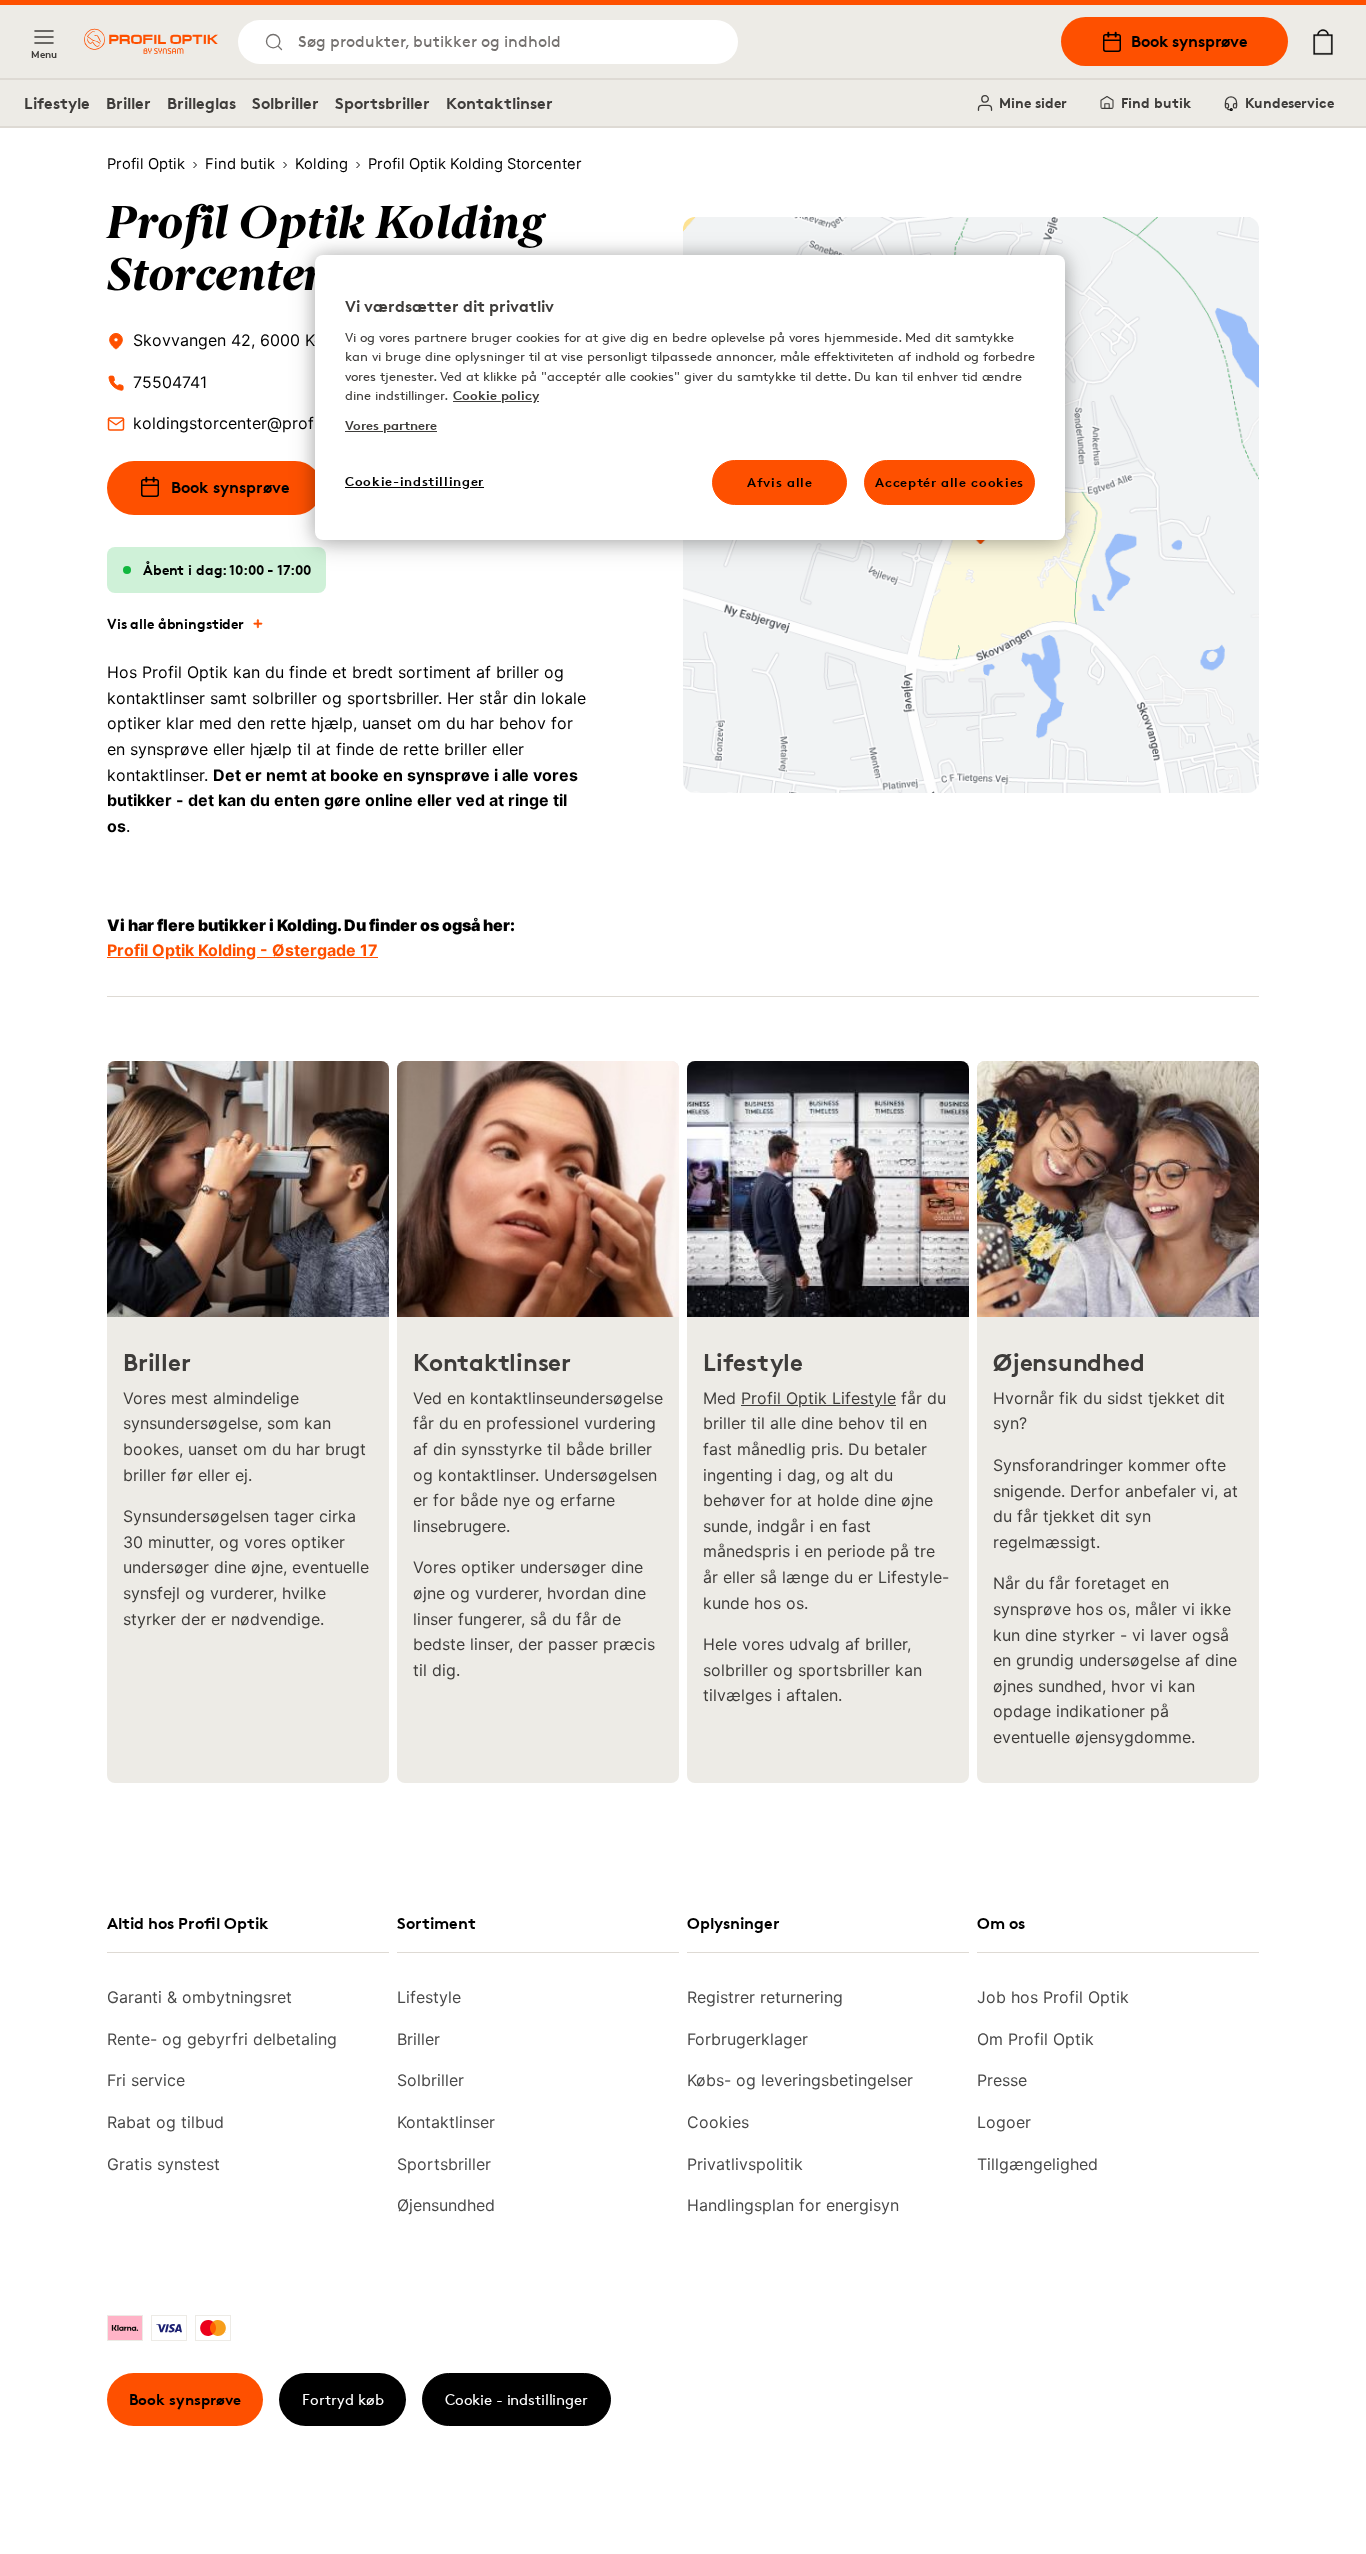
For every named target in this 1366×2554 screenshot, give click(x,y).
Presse (1002, 2080)
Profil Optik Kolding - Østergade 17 (242, 950)
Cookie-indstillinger (414, 481)
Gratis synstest (163, 2164)
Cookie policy (496, 395)
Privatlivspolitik (745, 2164)
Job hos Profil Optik (1053, 1997)
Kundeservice (1289, 102)
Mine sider (1033, 102)
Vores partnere (391, 425)
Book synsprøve (1189, 41)
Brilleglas (201, 103)
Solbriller (285, 103)
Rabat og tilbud (165, 2122)
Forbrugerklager (747, 2039)
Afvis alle (780, 482)
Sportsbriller (382, 103)
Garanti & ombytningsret (199, 1997)
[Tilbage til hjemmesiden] (151, 41)
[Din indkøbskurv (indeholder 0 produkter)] (1323, 42)
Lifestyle (57, 103)
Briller (128, 103)
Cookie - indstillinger (516, 2399)
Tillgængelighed (1037, 2164)
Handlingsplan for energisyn (793, 2205)
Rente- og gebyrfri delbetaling (222, 2039)
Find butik (1156, 102)
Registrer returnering (765, 1997)
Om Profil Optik (1035, 2039)
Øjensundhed (446, 2205)
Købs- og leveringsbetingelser (800, 2080)
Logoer (1004, 2122)
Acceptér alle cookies (949, 482)
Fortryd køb (343, 2399)
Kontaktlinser (499, 103)
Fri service (146, 2080)
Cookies (718, 2122)
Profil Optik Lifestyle (818, 1398)
